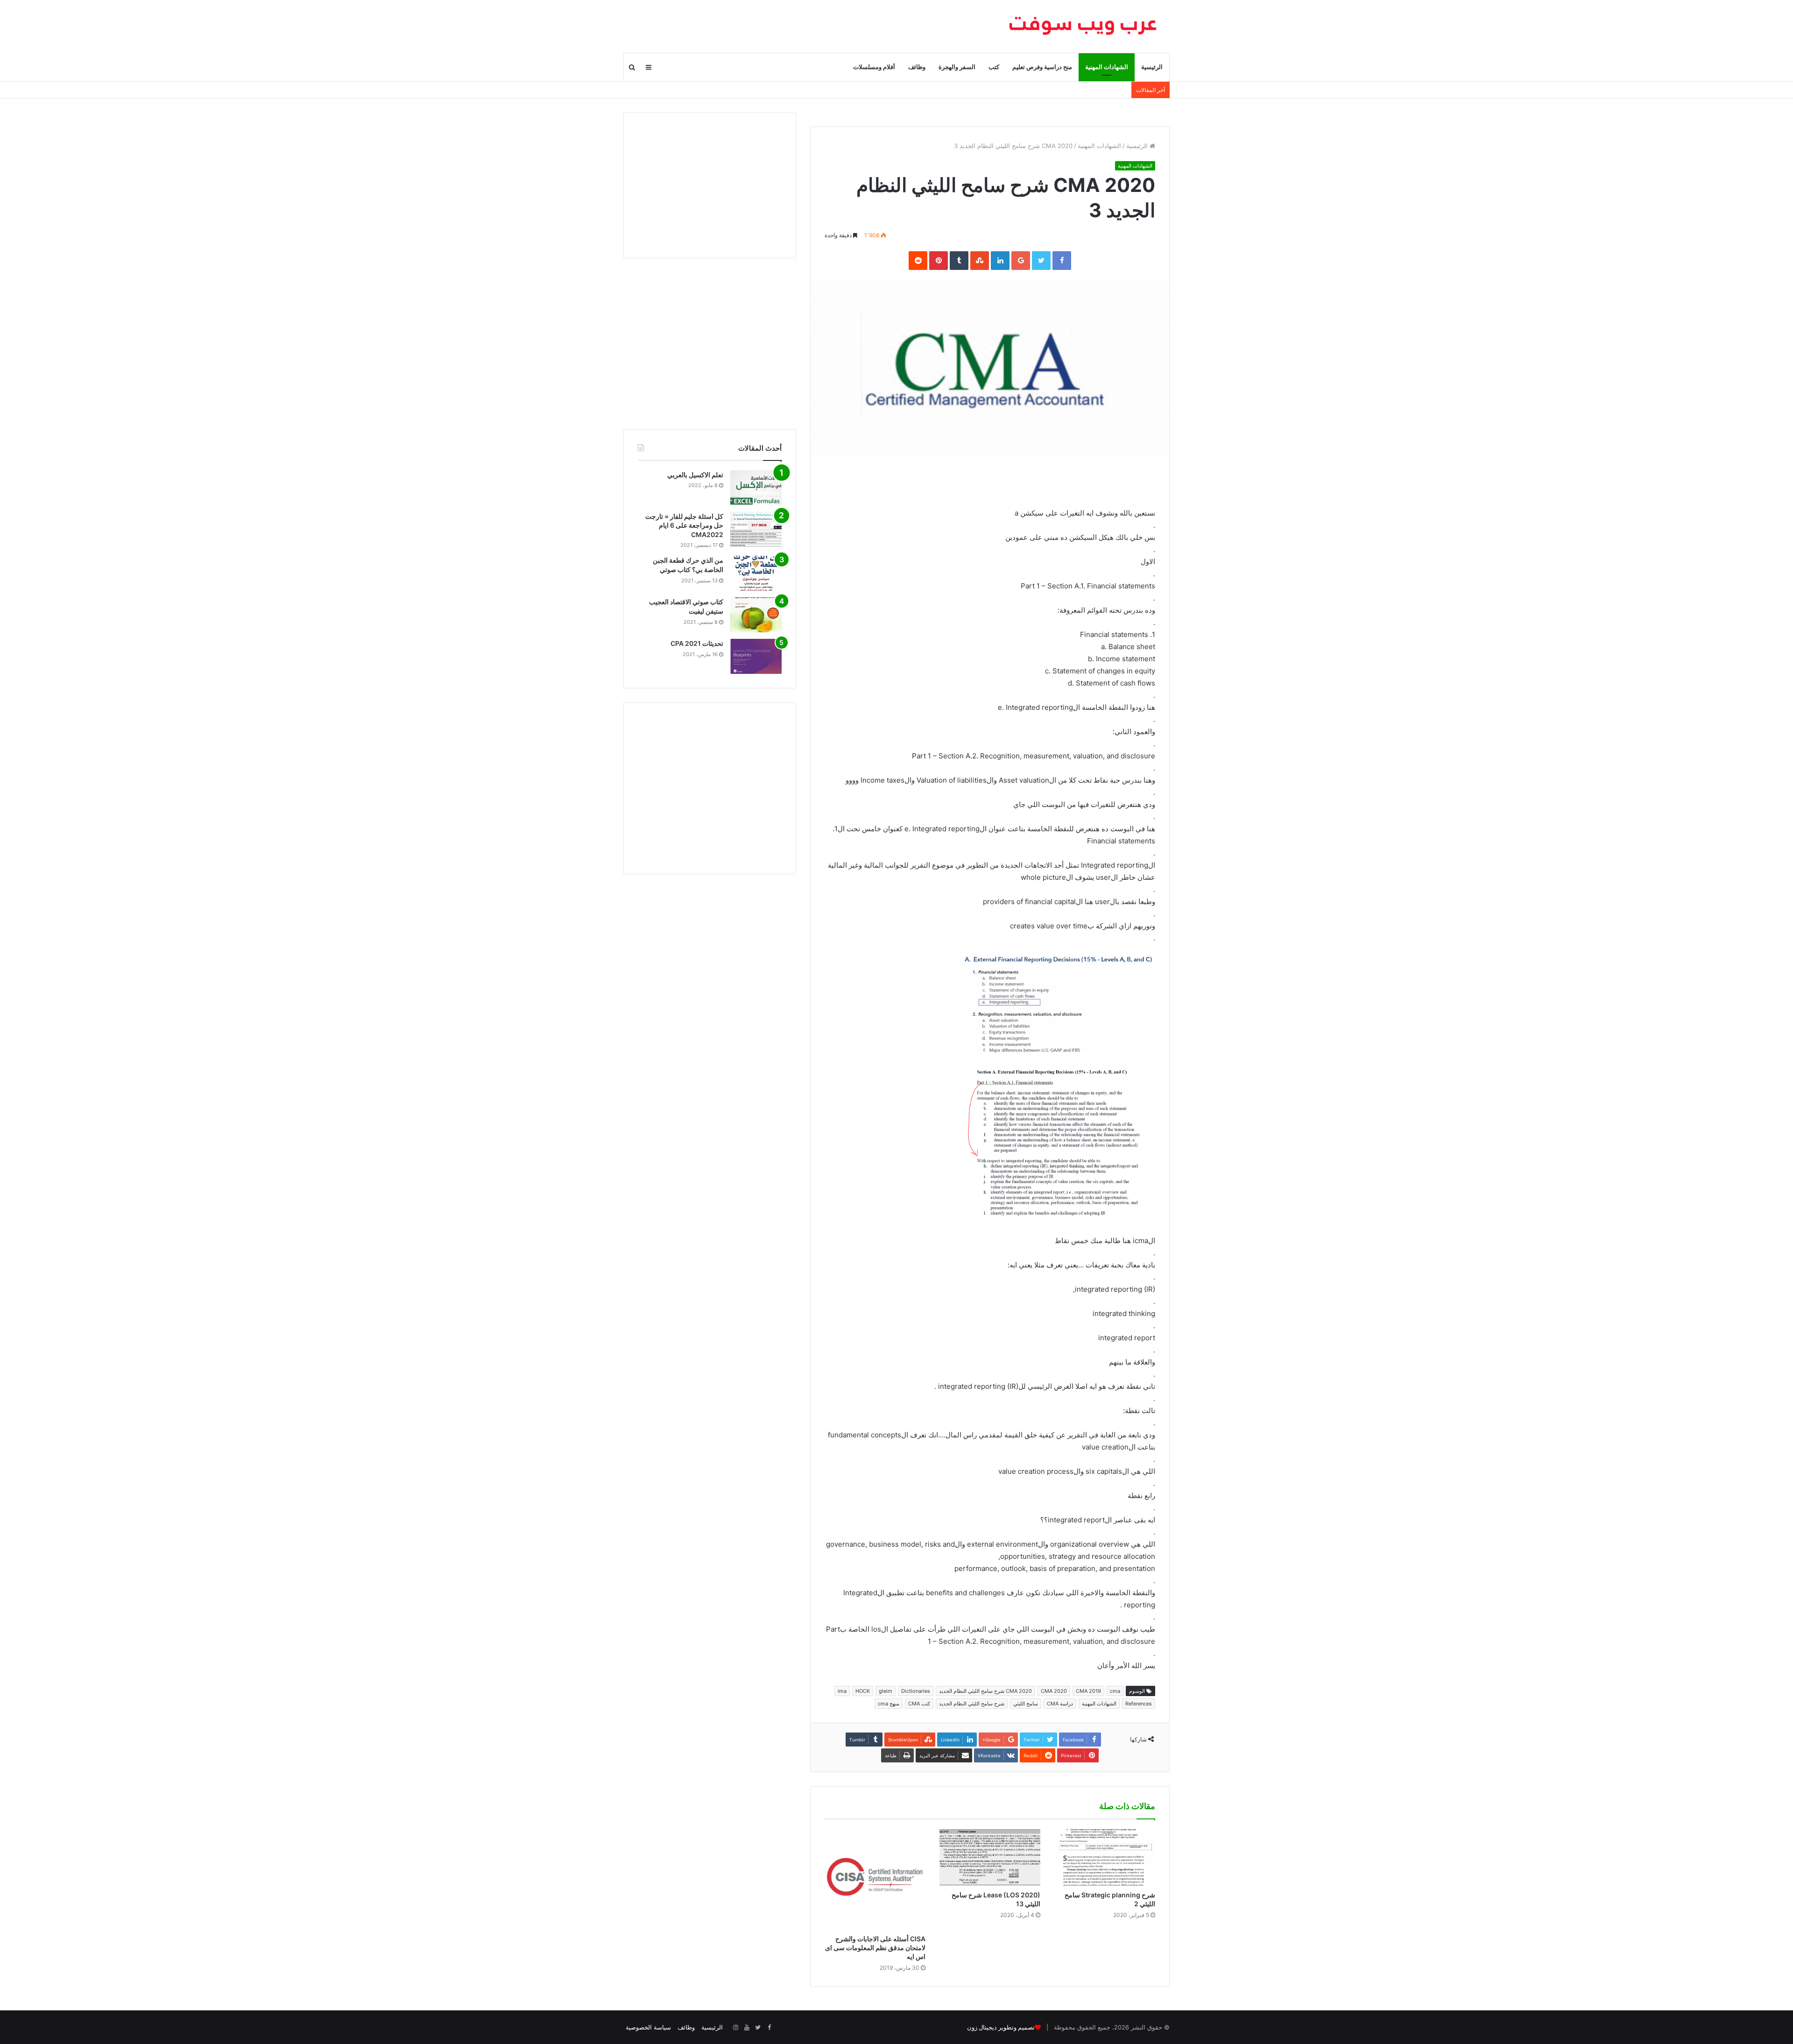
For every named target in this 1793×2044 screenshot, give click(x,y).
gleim (886, 1691)
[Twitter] (758, 2028)
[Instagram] (735, 2028)
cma (1115, 1691)
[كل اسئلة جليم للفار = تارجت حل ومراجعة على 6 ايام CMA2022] (756, 529)
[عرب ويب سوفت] (1083, 26)
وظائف (917, 67)
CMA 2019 (1088, 1691)
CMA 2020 (1054, 1691)
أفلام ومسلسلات (874, 67)
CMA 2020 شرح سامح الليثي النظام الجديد (985, 1691)
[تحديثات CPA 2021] (756, 656)
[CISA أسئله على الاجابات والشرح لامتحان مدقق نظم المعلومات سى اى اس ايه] (875, 1879)
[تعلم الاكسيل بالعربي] (756, 488)
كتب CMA (919, 1704)
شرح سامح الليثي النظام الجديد (972, 1704)
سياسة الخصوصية (648, 2027)
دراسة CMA (1060, 1704)
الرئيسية (1152, 67)
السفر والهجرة (957, 67)
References (1139, 1704)
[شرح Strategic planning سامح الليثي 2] (1105, 1857)
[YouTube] (747, 2028)
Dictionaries (916, 1691)
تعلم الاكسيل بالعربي (695, 475)
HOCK (863, 1691)
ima (842, 1691)
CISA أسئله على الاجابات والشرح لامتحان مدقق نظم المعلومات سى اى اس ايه (875, 1948)
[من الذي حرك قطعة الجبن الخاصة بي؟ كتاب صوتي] (756, 573)
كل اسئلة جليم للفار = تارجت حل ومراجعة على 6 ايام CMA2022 (684, 525)
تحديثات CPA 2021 (697, 643)
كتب (994, 67)
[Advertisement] (710, 185)
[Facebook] (769, 2028)
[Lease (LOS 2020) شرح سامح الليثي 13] (990, 1857)
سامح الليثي (1026, 1704)
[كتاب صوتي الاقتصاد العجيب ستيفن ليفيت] (756, 615)
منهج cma (889, 1704)
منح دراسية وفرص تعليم (1042, 67)
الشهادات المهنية (1107, 67)
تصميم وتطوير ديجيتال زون (1001, 2027)
